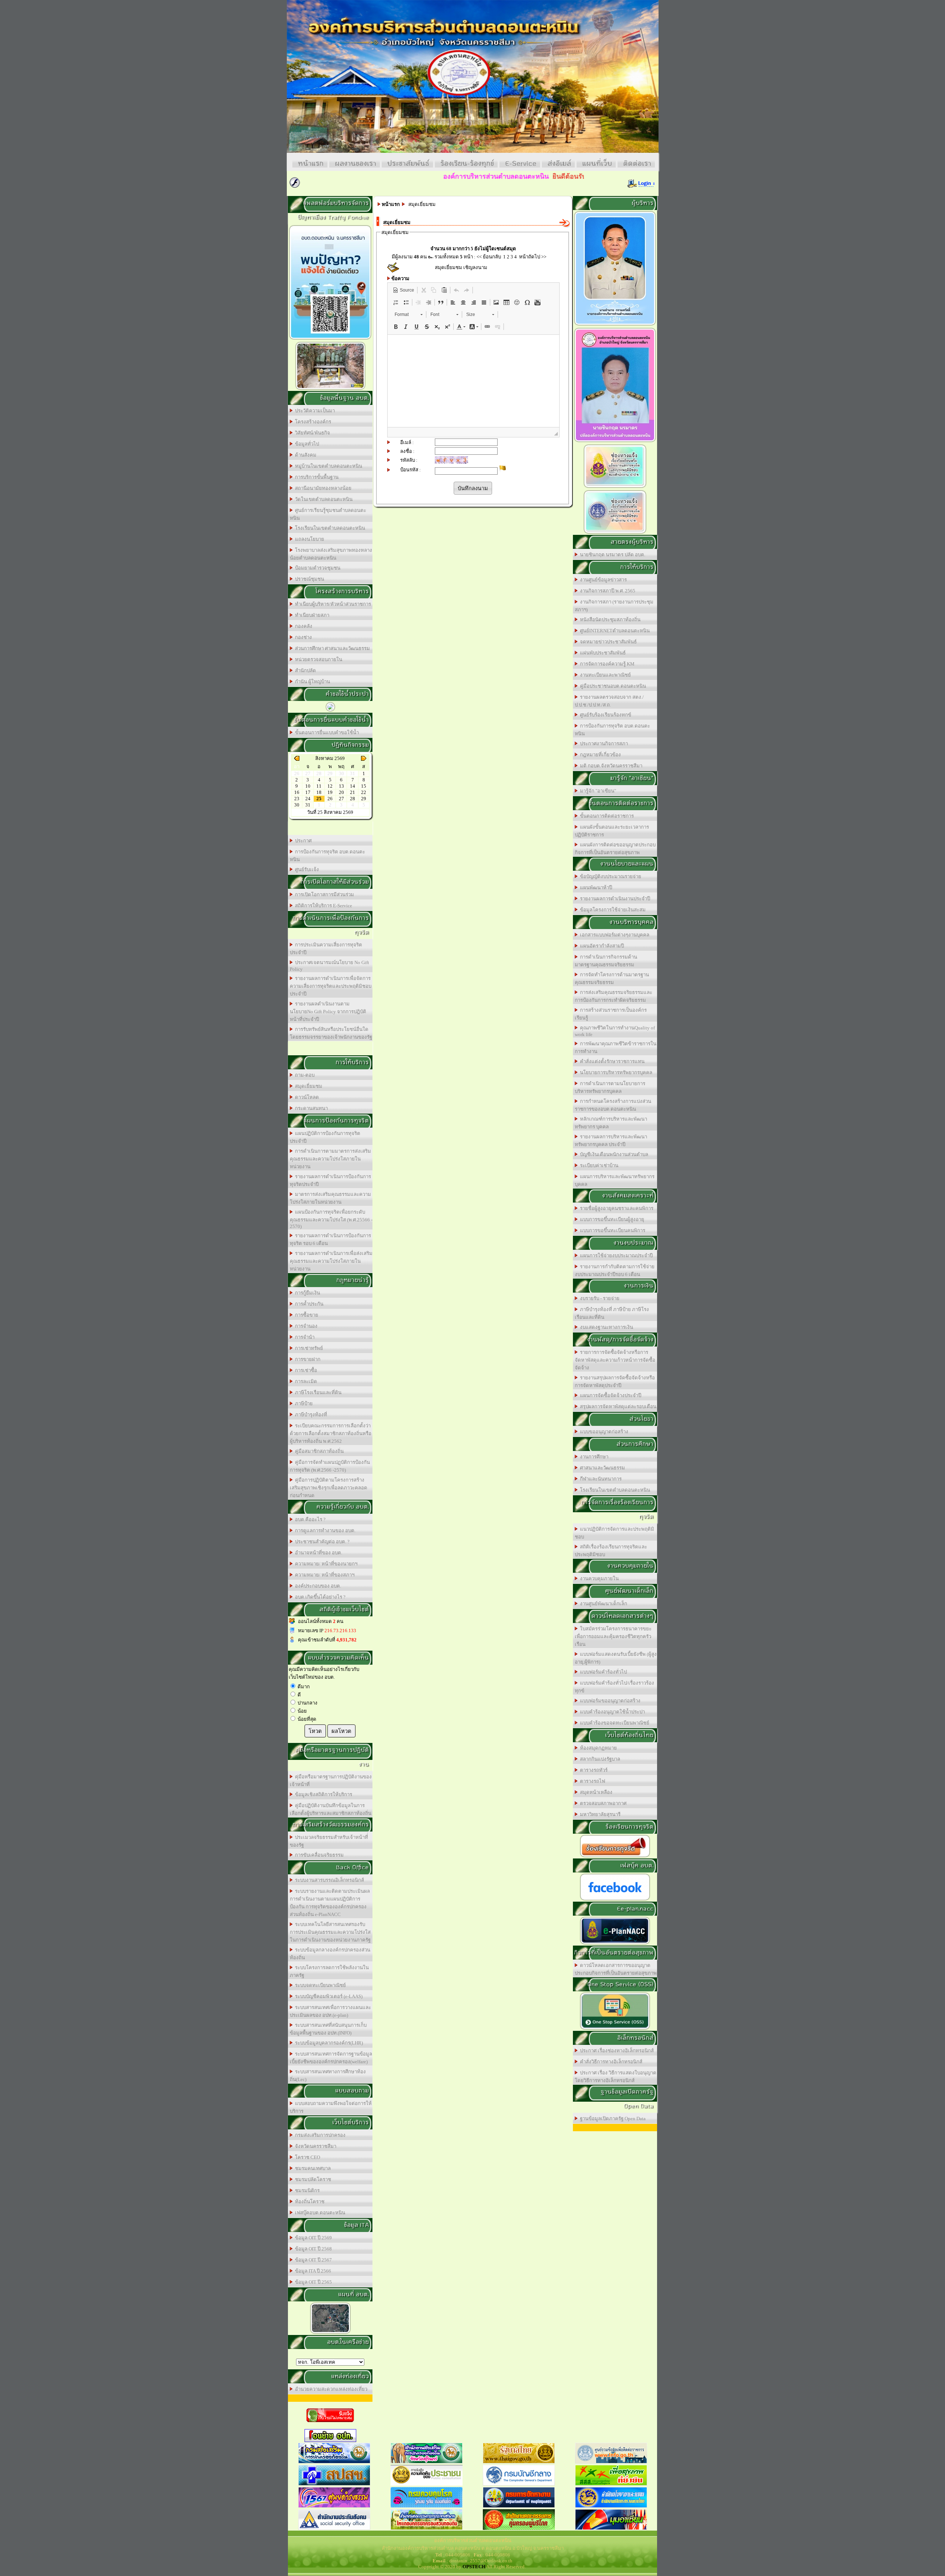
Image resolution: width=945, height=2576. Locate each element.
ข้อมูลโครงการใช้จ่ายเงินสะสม (612, 910)
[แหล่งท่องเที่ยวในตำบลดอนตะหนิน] (330, 389)
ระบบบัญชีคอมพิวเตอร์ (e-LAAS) (328, 1996)
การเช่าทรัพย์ (308, 1348)
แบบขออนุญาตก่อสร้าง (603, 1432)
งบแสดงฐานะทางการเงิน (605, 1327)
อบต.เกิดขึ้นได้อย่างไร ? (319, 1597)
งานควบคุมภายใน (598, 1578)
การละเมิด (305, 1381)
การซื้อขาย (305, 1315)
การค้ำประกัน (308, 1304)
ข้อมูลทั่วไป (306, 444)
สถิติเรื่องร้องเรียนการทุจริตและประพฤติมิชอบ (611, 1551)
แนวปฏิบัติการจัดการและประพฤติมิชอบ (614, 1533)
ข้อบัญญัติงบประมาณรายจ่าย (609, 876)
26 (330, 799)
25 (319, 799)
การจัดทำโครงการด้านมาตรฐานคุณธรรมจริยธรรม (612, 979)
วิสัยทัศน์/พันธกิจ (311, 433)
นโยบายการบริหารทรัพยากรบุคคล (615, 1072)
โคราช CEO (306, 2157)
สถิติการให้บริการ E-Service (322, 906)
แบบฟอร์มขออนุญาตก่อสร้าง (609, 1701)
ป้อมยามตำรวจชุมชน (317, 568)
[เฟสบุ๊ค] (615, 1900)
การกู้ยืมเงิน (306, 1293)
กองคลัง (303, 626)
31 (308, 805)
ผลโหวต (341, 1731)
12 (330, 786)
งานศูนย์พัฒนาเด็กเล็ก (602, 1604)
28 (353, 799)
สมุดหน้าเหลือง (595, 1792)
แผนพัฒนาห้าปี (595, 888)
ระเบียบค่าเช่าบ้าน (598, 1165)
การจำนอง (305, 1326)
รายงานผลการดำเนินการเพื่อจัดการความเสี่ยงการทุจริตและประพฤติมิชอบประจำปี (331, 986)
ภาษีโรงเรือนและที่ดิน (317, 1392)
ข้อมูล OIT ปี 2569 (312, 2238)
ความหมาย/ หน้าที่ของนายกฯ (325, 1564)
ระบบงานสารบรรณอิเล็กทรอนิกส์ (328, 1880)
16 (297, 792)
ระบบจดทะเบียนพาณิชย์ (319, 1985)
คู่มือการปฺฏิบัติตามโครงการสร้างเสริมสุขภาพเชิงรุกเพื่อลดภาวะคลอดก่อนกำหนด (329, 1488)
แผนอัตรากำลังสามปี (601, 946)
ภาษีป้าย (303, 1404)
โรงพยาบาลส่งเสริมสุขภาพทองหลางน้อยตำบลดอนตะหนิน (331, 554)
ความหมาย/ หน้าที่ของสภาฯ (324, 1575)
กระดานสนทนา (310, 1108)
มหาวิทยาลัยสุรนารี (599, 1814)
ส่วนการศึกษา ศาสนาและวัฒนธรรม (331, 648)
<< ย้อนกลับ (489, 257)
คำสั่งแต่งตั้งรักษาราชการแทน (611, 1061)
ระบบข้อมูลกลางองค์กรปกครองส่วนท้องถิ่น (330, 1954)
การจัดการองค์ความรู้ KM (606, 664)
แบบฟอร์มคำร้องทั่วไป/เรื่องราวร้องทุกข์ (614, 1687)
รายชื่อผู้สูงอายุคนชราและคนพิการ (616, 1208)
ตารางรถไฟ (591, 1781)
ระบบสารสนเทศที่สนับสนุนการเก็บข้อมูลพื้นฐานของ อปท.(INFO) (328, 2029)
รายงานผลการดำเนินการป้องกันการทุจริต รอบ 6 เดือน (330, 1239)
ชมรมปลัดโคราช (312, 2179)
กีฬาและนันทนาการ (600, 1479)
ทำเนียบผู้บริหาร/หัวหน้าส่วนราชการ (332, 604)
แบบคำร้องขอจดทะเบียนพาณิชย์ (614, 1723)
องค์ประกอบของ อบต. (317, 1586)
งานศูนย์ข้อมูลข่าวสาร (602, 580)
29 (364, 799)
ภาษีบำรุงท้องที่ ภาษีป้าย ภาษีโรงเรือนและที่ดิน (612, 1313)
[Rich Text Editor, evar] (473, 381)
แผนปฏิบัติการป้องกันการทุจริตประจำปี (325, 1137)
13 (341, 786)
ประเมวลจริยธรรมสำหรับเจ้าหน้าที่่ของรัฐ (329, 1841)
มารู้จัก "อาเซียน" (597, 791)
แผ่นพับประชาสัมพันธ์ (602, 653)
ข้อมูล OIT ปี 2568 (312, 2249)
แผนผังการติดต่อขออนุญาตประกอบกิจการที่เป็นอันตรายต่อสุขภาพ (615, 849)
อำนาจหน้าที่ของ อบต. (317, 1553)
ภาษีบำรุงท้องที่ (310, 1415)
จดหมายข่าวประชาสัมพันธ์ (607, 642)
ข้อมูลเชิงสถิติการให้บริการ (322, 1794)
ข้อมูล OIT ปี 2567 (312, 2260)
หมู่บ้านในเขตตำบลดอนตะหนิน (327, 466)
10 (308, 786)
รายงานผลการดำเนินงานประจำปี (614, 899)
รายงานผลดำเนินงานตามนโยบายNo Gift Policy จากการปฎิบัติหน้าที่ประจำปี (328, 1012)
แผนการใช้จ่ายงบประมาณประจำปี (615, 1256)
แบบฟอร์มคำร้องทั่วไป (602, 1672)
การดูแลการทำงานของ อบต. (324, 1531)
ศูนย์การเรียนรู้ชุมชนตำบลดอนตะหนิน (328, 514)
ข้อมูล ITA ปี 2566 (312, 2271)
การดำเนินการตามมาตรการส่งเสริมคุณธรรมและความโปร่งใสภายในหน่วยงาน (330, 1159)
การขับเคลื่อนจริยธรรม (318, 1855)
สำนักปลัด (304, 670)
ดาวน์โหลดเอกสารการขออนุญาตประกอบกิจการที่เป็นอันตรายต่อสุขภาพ (616, 1969)
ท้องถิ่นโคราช (309, 2202)
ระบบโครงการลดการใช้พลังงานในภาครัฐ (329, 1971)
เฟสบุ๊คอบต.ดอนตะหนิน (319, 2213)
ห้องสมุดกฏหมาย (597, 1748)
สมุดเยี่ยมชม (307, 1086)
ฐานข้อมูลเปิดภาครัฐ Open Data (612, 2118)
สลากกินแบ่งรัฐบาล (599, 1759)
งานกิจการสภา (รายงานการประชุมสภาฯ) (614, 606)
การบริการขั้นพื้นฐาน (316, 477)
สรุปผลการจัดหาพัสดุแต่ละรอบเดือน (617, 1406)
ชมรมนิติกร (306, 2190)
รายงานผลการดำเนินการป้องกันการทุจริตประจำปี (330, 1180)
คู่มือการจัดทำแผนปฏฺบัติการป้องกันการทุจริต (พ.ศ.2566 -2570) (330, 1466)
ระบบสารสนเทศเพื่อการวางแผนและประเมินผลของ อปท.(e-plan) (330, 2011)
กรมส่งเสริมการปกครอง (319, 2135)
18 (319, 792)
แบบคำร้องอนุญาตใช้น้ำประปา (611, 1712)
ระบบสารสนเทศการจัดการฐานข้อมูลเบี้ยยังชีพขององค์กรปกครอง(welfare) (331, 2058)
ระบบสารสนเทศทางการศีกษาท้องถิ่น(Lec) (328, 2075)
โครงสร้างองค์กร (312, 422)
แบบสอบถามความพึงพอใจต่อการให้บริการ (331, 2107)
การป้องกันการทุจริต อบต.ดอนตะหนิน (327, 856)
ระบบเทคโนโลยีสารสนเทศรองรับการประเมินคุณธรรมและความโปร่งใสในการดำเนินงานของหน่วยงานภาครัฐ (330, 1932)
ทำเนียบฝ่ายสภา (311, 615)
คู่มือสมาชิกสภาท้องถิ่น (318, 1451)
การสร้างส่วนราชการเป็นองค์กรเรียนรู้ (611, 1014)
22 (364, 792)
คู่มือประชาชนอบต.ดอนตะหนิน (612, 686)
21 (353, 792)
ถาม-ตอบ (304, 1075)
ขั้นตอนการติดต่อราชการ (606, 816)
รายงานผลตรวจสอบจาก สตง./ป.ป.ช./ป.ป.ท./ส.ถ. (609, 701)
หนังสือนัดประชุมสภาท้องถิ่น (609, 620)
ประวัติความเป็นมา (314, 411)
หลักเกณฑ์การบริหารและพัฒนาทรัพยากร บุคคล (611, 1123)
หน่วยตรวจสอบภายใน (317, 659)
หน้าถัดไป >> (533, 257)
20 (341, 792)
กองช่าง (302, 637)
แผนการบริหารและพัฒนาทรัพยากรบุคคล (615, 1180)
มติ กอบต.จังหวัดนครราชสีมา (610, 766)
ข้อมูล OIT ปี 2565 (312, 2282)
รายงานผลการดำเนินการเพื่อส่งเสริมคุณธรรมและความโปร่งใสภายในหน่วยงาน (331, 1261)
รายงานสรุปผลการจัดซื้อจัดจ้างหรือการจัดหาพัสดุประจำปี (615, 1382)
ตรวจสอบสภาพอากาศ (602, 1803)
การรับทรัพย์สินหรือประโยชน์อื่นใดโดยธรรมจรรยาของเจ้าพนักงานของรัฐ (331, 1033)
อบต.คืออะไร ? (309, 1519)
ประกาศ (302, 841)
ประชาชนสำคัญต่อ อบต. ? (321, 1542)
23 (297, 799)
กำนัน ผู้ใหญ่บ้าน (311, 682)
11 (319, 786)
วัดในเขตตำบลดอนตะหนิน (323, 499)
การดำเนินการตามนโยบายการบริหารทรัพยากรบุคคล (610, 1087)
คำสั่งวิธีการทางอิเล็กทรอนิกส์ (610, 2062)
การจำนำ (304, 1337)
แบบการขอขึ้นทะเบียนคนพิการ (611, 1230)
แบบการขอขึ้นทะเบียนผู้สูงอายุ (611, 1219)
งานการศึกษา (593, 1457)
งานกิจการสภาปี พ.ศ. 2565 (606, 591)
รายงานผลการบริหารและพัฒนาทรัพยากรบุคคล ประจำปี (611, 1141)
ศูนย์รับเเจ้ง (306, 869)
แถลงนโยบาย (308, 539)
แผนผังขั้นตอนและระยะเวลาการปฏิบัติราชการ (612, 831)
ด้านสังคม (305, 455)
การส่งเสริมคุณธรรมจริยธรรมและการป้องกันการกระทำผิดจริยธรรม (614, 996)
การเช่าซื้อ (305, 1370)
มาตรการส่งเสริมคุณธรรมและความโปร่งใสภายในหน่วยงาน (330, 1198)
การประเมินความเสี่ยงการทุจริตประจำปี (326, 949)
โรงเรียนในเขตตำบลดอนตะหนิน (329, 528)
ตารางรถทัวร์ (593, 1770)
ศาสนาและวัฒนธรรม (601, 1468)
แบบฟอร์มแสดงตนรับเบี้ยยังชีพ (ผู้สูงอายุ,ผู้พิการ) (616, 1658)
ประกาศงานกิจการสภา (603, 744)
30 (297, 805)
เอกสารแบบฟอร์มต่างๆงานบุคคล (614, 935)
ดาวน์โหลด (306, 1097)
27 (341, 799)
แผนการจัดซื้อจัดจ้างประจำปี (609, 1395)
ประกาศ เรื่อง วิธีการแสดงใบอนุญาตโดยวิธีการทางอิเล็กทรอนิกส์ (616, 2077)
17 (308, 792)
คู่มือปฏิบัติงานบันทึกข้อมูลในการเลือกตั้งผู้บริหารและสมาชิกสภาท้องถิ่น (331, 1809)
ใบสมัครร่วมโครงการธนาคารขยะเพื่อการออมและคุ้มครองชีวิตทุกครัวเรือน (613, 1636)
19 (330, 792)
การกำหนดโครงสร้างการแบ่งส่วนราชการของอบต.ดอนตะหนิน (613, 1105)
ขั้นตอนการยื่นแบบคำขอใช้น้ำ (326, 732)
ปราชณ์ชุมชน (308, 579)
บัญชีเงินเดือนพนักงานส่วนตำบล (613, 1154)
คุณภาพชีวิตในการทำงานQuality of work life (615, 1031)
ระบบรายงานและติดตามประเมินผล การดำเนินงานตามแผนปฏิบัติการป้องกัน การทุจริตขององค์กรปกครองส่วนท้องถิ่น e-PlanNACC (330, 1903)
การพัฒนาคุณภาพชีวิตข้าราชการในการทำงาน (616, 1048)
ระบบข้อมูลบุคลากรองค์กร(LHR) (328, 2043)
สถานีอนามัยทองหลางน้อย (322, 488)
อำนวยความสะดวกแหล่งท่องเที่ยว (330, 2389)
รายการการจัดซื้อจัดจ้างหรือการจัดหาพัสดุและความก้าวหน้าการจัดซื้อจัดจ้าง (615, 1360)
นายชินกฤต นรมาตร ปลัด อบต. (611, 555)
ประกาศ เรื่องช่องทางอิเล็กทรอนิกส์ (616, 2051)
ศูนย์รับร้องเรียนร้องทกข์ (604, 715)
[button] (403, 290)
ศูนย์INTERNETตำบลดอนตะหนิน (614, 631)
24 (308, 799)
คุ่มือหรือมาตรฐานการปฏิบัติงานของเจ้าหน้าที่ (331, 1781)
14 (353, 786)
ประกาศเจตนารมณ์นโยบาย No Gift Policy (329, 966)
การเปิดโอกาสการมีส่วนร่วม (323, 895)
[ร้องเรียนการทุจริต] (615, 1857)
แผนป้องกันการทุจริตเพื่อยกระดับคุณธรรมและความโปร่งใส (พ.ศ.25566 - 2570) (331, 1219)
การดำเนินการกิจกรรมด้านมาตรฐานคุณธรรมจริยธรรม (606, 961)
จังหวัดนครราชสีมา (315, 2146)
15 (364, 786)
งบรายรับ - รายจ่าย (599, 1298)
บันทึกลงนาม (473, 488)
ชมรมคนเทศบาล (312, 2168)
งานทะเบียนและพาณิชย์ (604, 675)
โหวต (315, 1731)
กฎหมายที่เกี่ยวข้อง (599, 755)
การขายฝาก (307, 1359)
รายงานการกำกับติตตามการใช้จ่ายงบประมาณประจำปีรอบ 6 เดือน (615, 1270)
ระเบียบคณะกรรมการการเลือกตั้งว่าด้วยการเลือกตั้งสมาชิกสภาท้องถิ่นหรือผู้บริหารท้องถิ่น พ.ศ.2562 (331, 1433)
